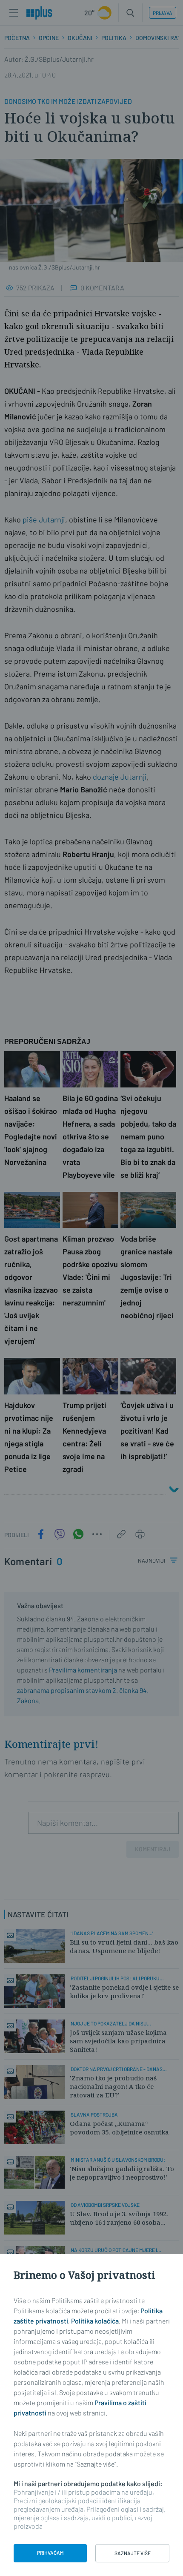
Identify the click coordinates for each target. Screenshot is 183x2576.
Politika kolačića (95, 2321)
